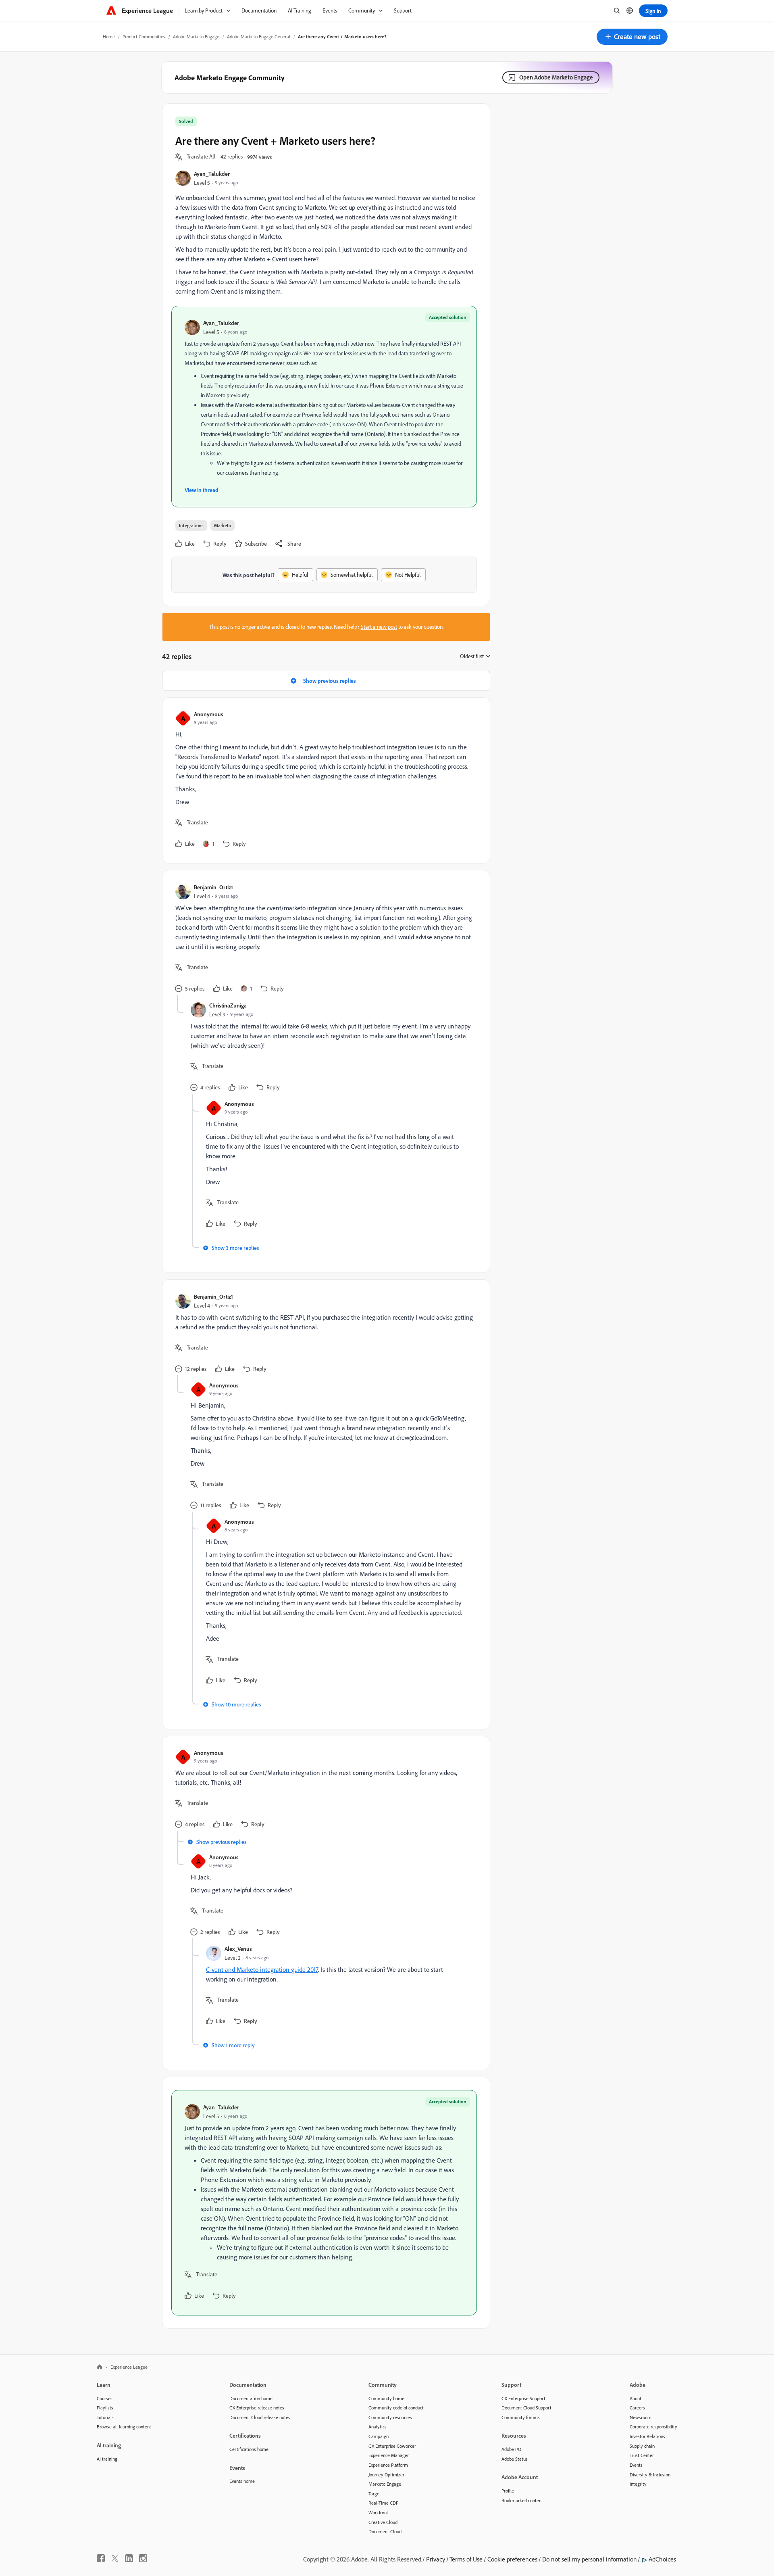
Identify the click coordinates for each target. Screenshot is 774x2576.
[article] (324, 780)
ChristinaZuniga (228, 1005)
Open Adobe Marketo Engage (556, 77)
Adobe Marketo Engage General (259, 37)
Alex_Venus (238, 1949)
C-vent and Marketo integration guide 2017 (262, 1969)
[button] (632, 37)
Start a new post (379, 627)
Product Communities (144, 37)
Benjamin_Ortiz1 (213, 887)
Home (109, 37)
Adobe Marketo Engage (196, 37)
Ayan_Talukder (212, 174)
